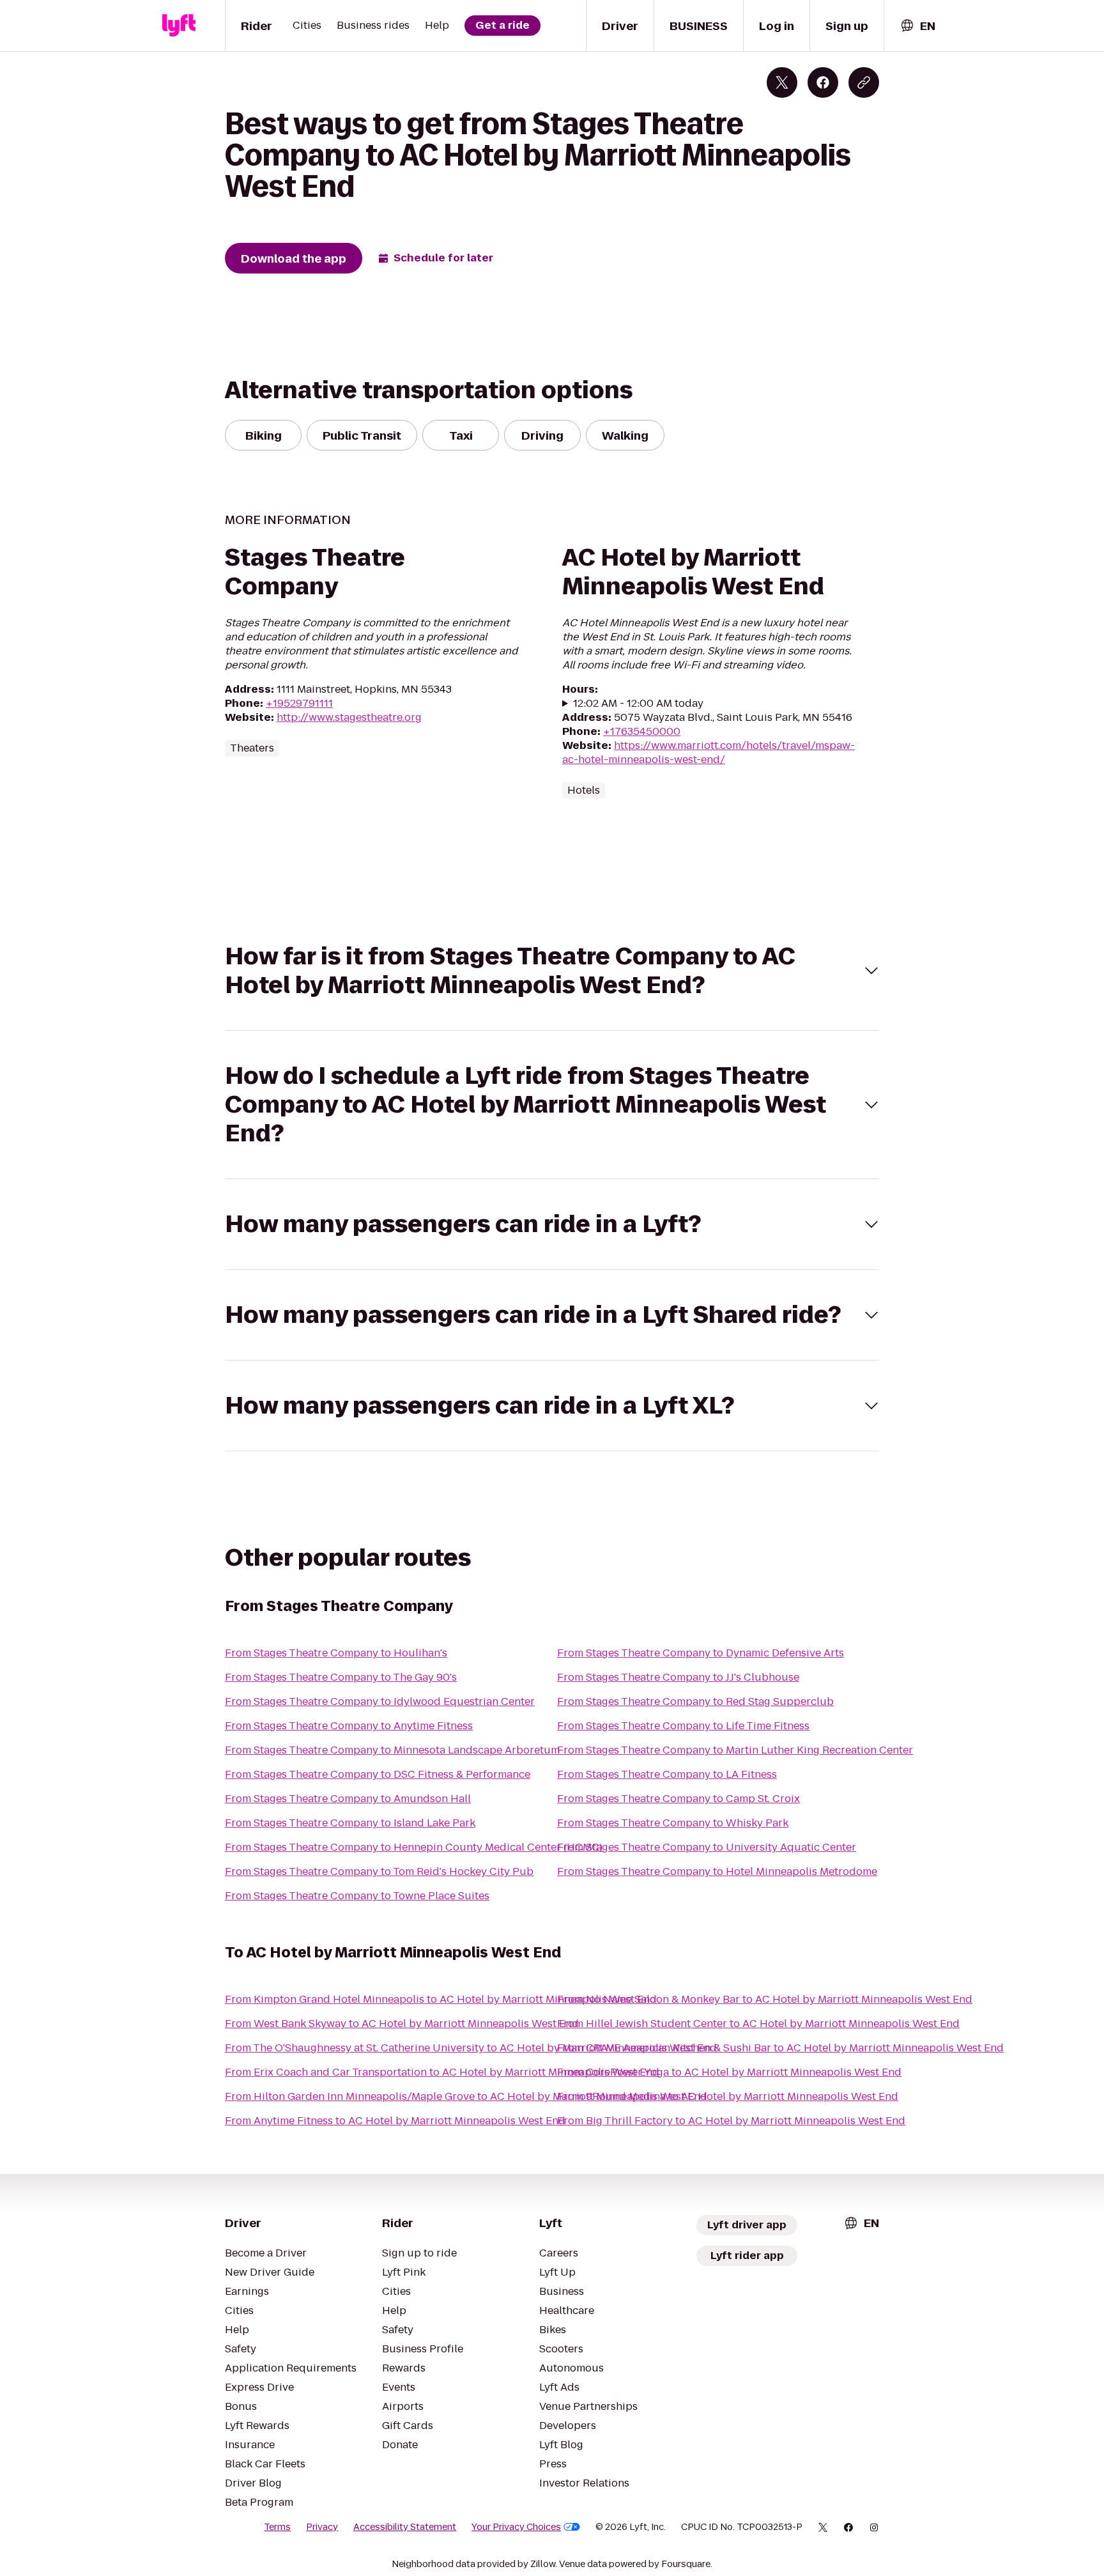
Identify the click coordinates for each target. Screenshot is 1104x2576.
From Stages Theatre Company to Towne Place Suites (357, 1896)
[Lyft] (179, 26)
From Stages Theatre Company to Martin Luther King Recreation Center (735, 1750)
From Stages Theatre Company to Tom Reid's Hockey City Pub (379, 1871)
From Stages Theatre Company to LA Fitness (667, 1774)
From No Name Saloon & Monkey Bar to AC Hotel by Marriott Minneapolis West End (765, 1999)
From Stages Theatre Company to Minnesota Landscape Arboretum (392, 1750)
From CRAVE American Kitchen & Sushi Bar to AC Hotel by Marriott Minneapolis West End (780, 2048)
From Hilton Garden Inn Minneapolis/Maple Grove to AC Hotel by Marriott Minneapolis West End (466, 2096)
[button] (552, 971)
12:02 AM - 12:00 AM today (638, 704)
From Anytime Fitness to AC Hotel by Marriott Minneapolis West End (395, 2121)
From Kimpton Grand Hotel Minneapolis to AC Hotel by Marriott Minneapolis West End (441, 1999)
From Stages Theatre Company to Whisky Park (673, 1823)
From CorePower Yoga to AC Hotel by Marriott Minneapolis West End (729, 2072)
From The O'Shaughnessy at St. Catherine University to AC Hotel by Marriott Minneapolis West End (471, 2048)
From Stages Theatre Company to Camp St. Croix (678, 1799)
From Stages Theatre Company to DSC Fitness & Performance (378, 1774)
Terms (277, 2527)
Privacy (322, 2527)
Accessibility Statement (405, 2527)
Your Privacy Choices (516, 2527)
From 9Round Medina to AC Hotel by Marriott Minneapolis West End (728, 2096)
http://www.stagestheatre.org (349, 717)
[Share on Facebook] (823, 82)
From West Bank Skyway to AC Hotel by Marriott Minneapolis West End (402, 2024)
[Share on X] (782, 82)
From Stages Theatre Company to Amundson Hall (348, 1799)
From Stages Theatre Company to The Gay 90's (341, 1677)
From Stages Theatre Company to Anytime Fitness (349, 1726)
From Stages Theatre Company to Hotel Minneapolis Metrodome (717, 1871)
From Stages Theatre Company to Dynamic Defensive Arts (701, 1653)
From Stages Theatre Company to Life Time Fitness (683, 1726)
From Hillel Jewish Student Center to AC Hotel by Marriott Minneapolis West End (758, 2024)
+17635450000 (642, 731)
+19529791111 (299, 703)
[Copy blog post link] (864, 82)
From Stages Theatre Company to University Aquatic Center (707, 1847)
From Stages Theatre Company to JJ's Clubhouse (678, 1677)
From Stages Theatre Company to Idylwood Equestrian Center (380, 1701)
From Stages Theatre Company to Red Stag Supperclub (695, 1701)
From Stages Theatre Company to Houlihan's (336, 1653)
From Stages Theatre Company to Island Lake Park (350, 1823)
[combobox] (917, 26)
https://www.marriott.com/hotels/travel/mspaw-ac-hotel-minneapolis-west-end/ (709, 752)
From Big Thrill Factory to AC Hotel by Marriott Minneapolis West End (731, 2121)
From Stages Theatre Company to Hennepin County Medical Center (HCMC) (414, 1847)
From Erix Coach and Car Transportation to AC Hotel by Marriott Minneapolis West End (442, 2072)
